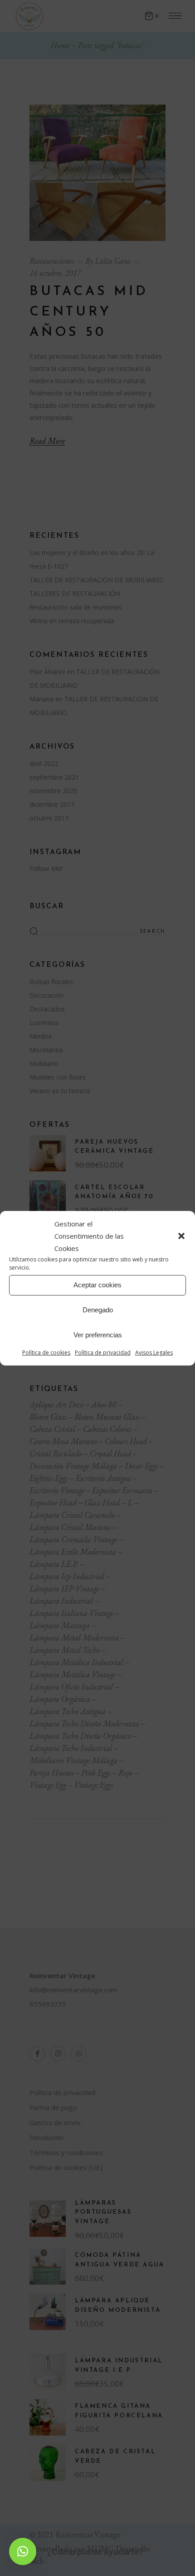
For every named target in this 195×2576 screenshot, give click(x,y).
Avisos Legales (154, 1353)
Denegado (98, 1310)
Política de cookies (46, 1353)
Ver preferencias (98, 1335)
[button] (181, 1236)
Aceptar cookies (97, 1285)
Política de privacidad (103, 1353)
